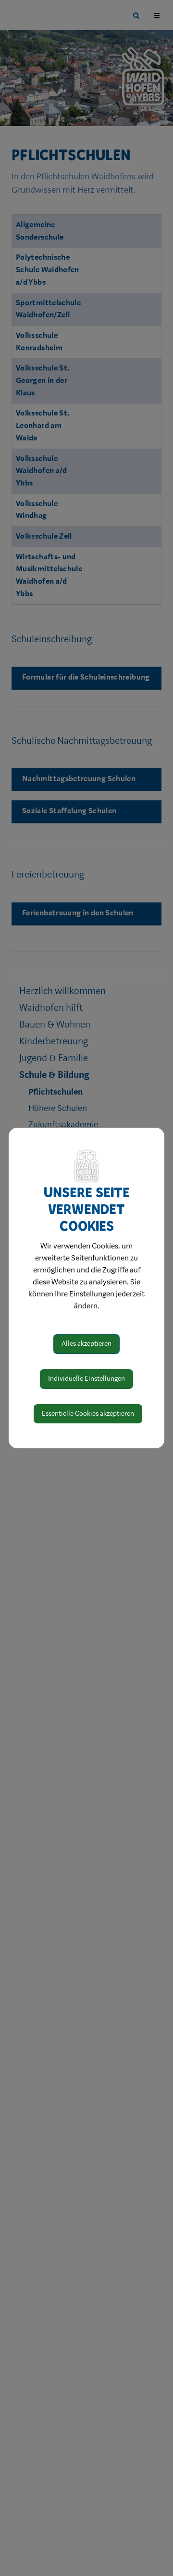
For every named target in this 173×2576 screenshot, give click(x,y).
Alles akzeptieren (86, 1344)
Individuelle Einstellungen (86, 1379)
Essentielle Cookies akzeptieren (88, 1414)
